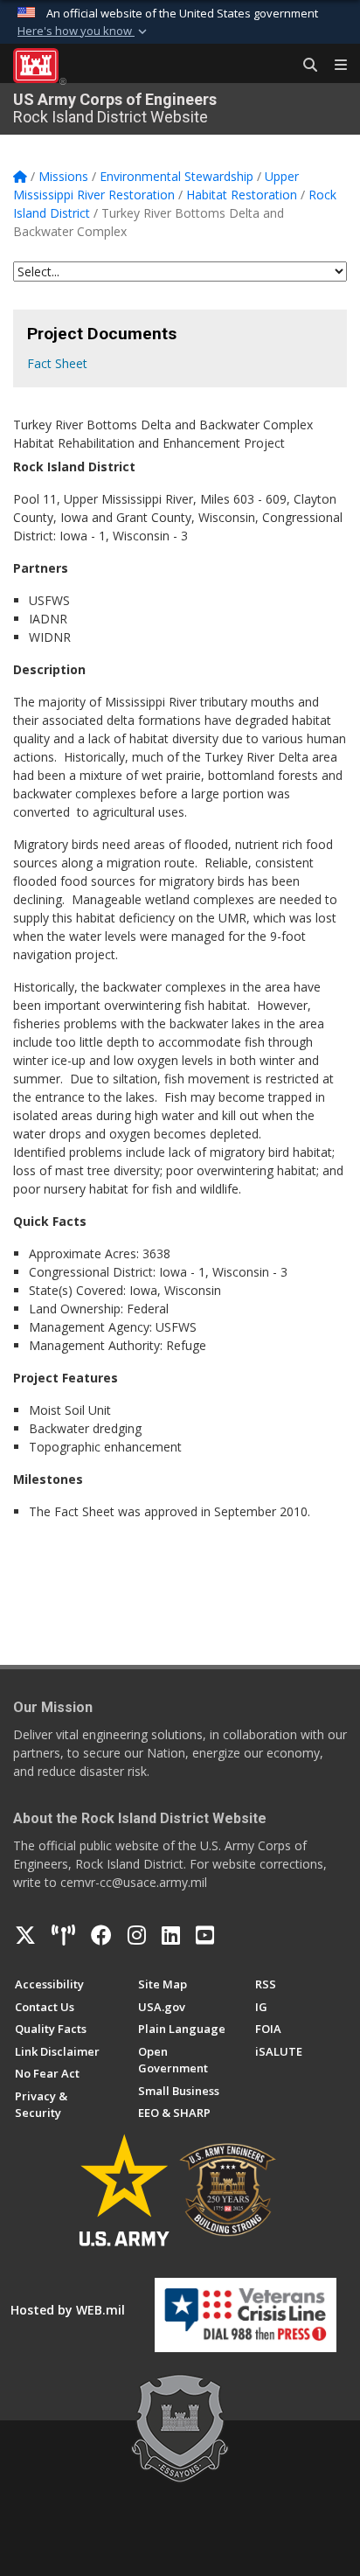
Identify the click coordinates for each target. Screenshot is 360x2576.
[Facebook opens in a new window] (101, 1935)
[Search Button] (304, 66)
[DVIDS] (63, 1935)
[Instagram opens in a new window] (137, 1935)
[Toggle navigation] (334, 66)
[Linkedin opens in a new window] (171, 1935)
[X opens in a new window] (25, 1935)
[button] (84, 31)
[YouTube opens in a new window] (205, 1935)
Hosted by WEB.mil (68, 2310)
